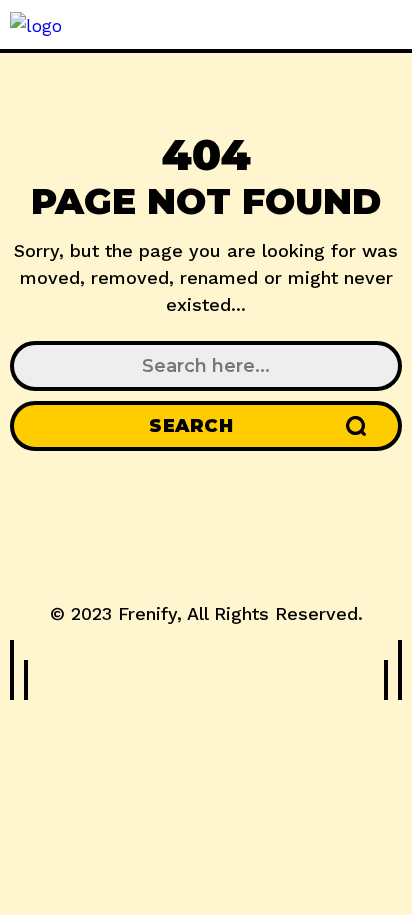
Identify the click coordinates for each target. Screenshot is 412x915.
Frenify (147, 613)
